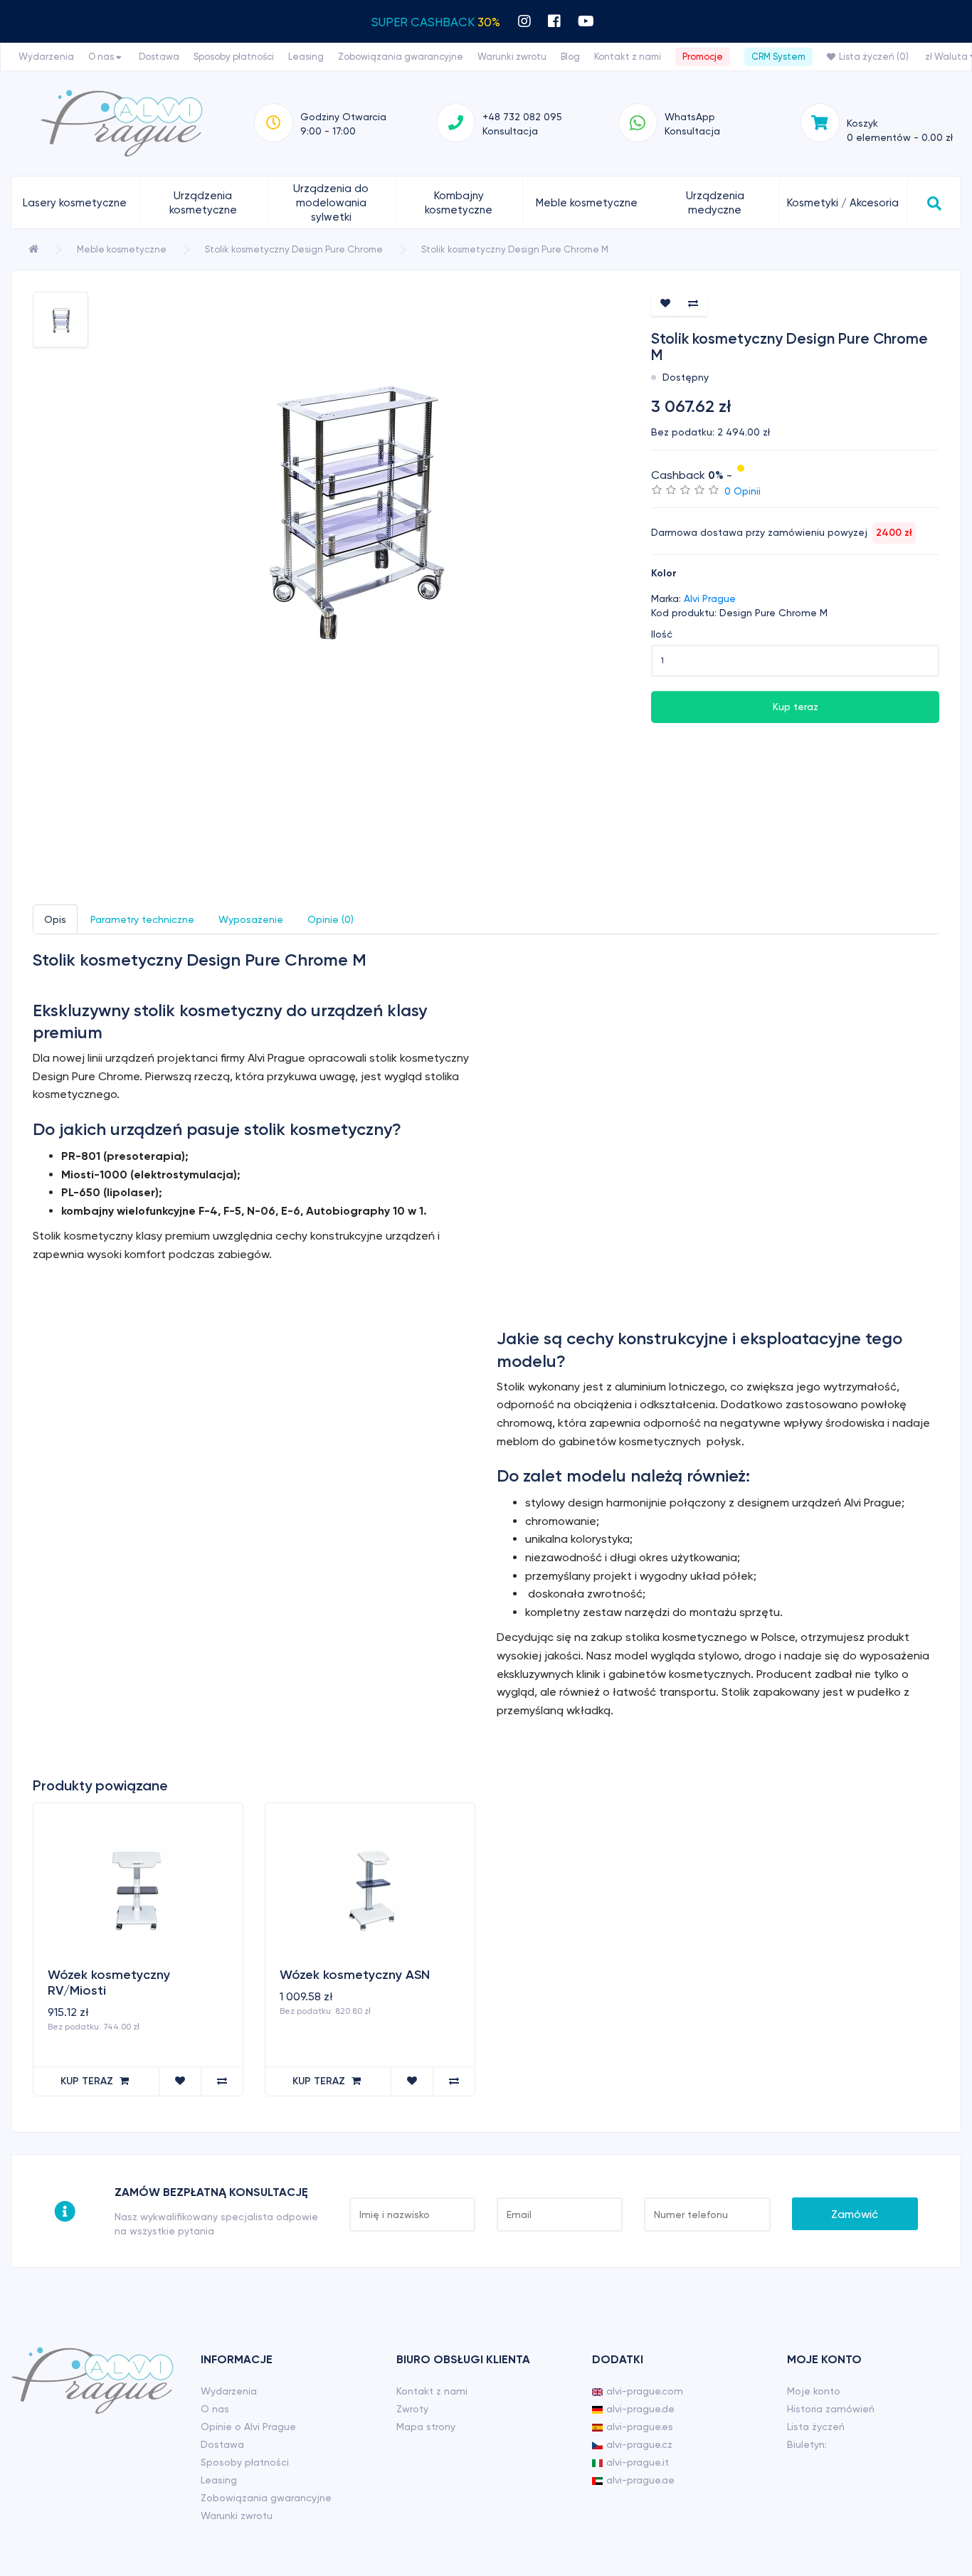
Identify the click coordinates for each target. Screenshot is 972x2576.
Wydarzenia (46, 57)
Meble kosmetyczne (587, 203)
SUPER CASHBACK (436, 22)
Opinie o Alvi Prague (248, 2427)
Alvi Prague (710, 598)
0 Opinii (743, 491)
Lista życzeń (816, 2427)
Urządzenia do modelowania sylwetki (331, 203)
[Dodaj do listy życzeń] (665, 304)
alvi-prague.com (645, 2391)
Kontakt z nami (628, 57)
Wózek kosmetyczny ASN (355, 1975)
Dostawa (159, 57)
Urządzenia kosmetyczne (203, 203)
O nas (102, 57)
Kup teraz (796, 707)
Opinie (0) (331, 919)
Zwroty (412, 2409)
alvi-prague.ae (640, 2480)
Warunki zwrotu (512, 57)
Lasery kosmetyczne (75, 203)
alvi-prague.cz (639, 2444)
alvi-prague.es (640, 2427)
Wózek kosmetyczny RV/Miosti (109, 1983)
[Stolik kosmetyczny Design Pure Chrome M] (331, 508)
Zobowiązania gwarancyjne (401, 57)
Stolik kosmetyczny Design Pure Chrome (294, 249)
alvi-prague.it (638, 2462)
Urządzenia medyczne (715, 203)
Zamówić (855, 2214)
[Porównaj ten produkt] (693, 304)
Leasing (306, 57)
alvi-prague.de (640, 2409)
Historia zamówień (831, 2409)
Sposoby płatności (234, 57)
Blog (570, 57)
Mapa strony (426, 2427)
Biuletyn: (807, 2444)
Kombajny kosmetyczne (459, 203)
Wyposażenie (251, 919)
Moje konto (814, 2391)
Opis (55, 919)
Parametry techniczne (142, 919)
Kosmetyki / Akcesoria (843, 203)
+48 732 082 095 (522, 117)
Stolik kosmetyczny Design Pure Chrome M (515, 249)
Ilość (662, 634)
